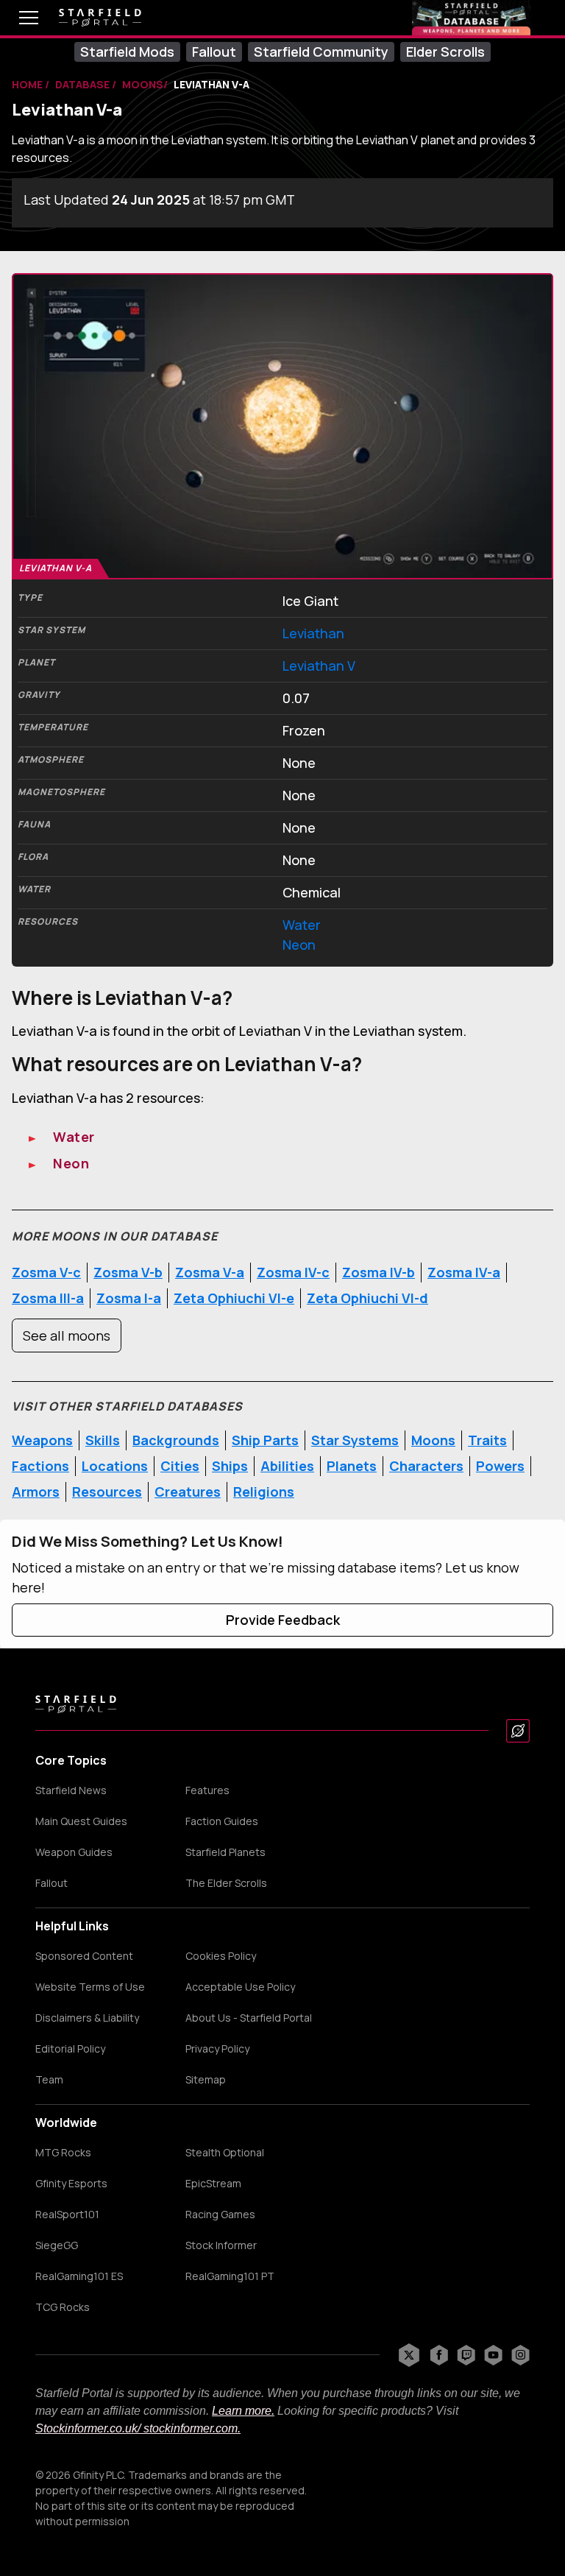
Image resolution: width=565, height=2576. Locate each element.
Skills (103, 1440)
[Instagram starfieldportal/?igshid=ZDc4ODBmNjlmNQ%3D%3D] (520, 2355)
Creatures (188, 1492)
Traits (487, 1440)
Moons (433, 1440)
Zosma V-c (46, 1272)
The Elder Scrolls (226, 1883)
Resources (107, 1492)
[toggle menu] (18, 18)
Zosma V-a (210, 1272)
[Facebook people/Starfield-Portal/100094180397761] (439, 2355)
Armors (36, 1492)
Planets (352, 1466)
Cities (180, 1466)
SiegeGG (57, 2245)
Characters (426, 1466)
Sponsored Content (84, 1956)
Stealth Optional (225, 2153)
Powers (500, 1466)
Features (207, 1790)
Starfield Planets (225, 1852)
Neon (299, 945)
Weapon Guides (74, 1852)
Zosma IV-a (464, 1272)
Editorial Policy (70, 2049)
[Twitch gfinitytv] (466, 2355)
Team (49, 2080)
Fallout (214, 52)
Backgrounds (176, 1440)
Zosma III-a (48, 1298)
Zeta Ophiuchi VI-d (367, 1298)
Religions (264, 1492)
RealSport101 (67, 2215)
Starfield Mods (127, 52)
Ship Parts (265, 1440)
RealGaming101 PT (230, 2276)
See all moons (67, 1335)
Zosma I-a (129, 1298)
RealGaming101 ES (79, 2276)
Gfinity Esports (71, 2184)
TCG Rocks (63, 2307)
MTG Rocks (63, 2153)
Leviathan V (319, 666)
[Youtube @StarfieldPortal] (493, 2355)
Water (302, 925)
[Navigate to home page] (100, 18)
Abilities (287, 1466)
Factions (40, 1466)
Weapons (42, 1440)
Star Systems (355, 1440)
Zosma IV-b (379, 1272)
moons (143, 84)
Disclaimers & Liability (87, 2018)
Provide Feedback (283, 1620)
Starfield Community (321, 52)
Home (28, 84)
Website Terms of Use (90, 1987)
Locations (115, 1466)
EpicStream (213, 2184)
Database (83, 84)
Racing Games (220, 2215)
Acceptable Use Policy (240, 1987)
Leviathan (313, 633)
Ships (230, 1466)
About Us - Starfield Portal (249, 2018)
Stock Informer (221, 2245)
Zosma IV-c (293, 1272)
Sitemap (206, 2080)
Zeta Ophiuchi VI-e (234, 1298)
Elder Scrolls (445, 52)
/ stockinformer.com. (189, 2428)
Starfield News (71, 1790)
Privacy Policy (217, 2049)
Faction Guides (222, 1821)
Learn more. (243, 2411)
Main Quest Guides (81, 1821)
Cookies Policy (221, 1956)
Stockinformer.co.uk (86, 2428)
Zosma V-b (128, 1272)
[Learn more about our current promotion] (471, 18)
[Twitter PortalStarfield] (409, 2355)
